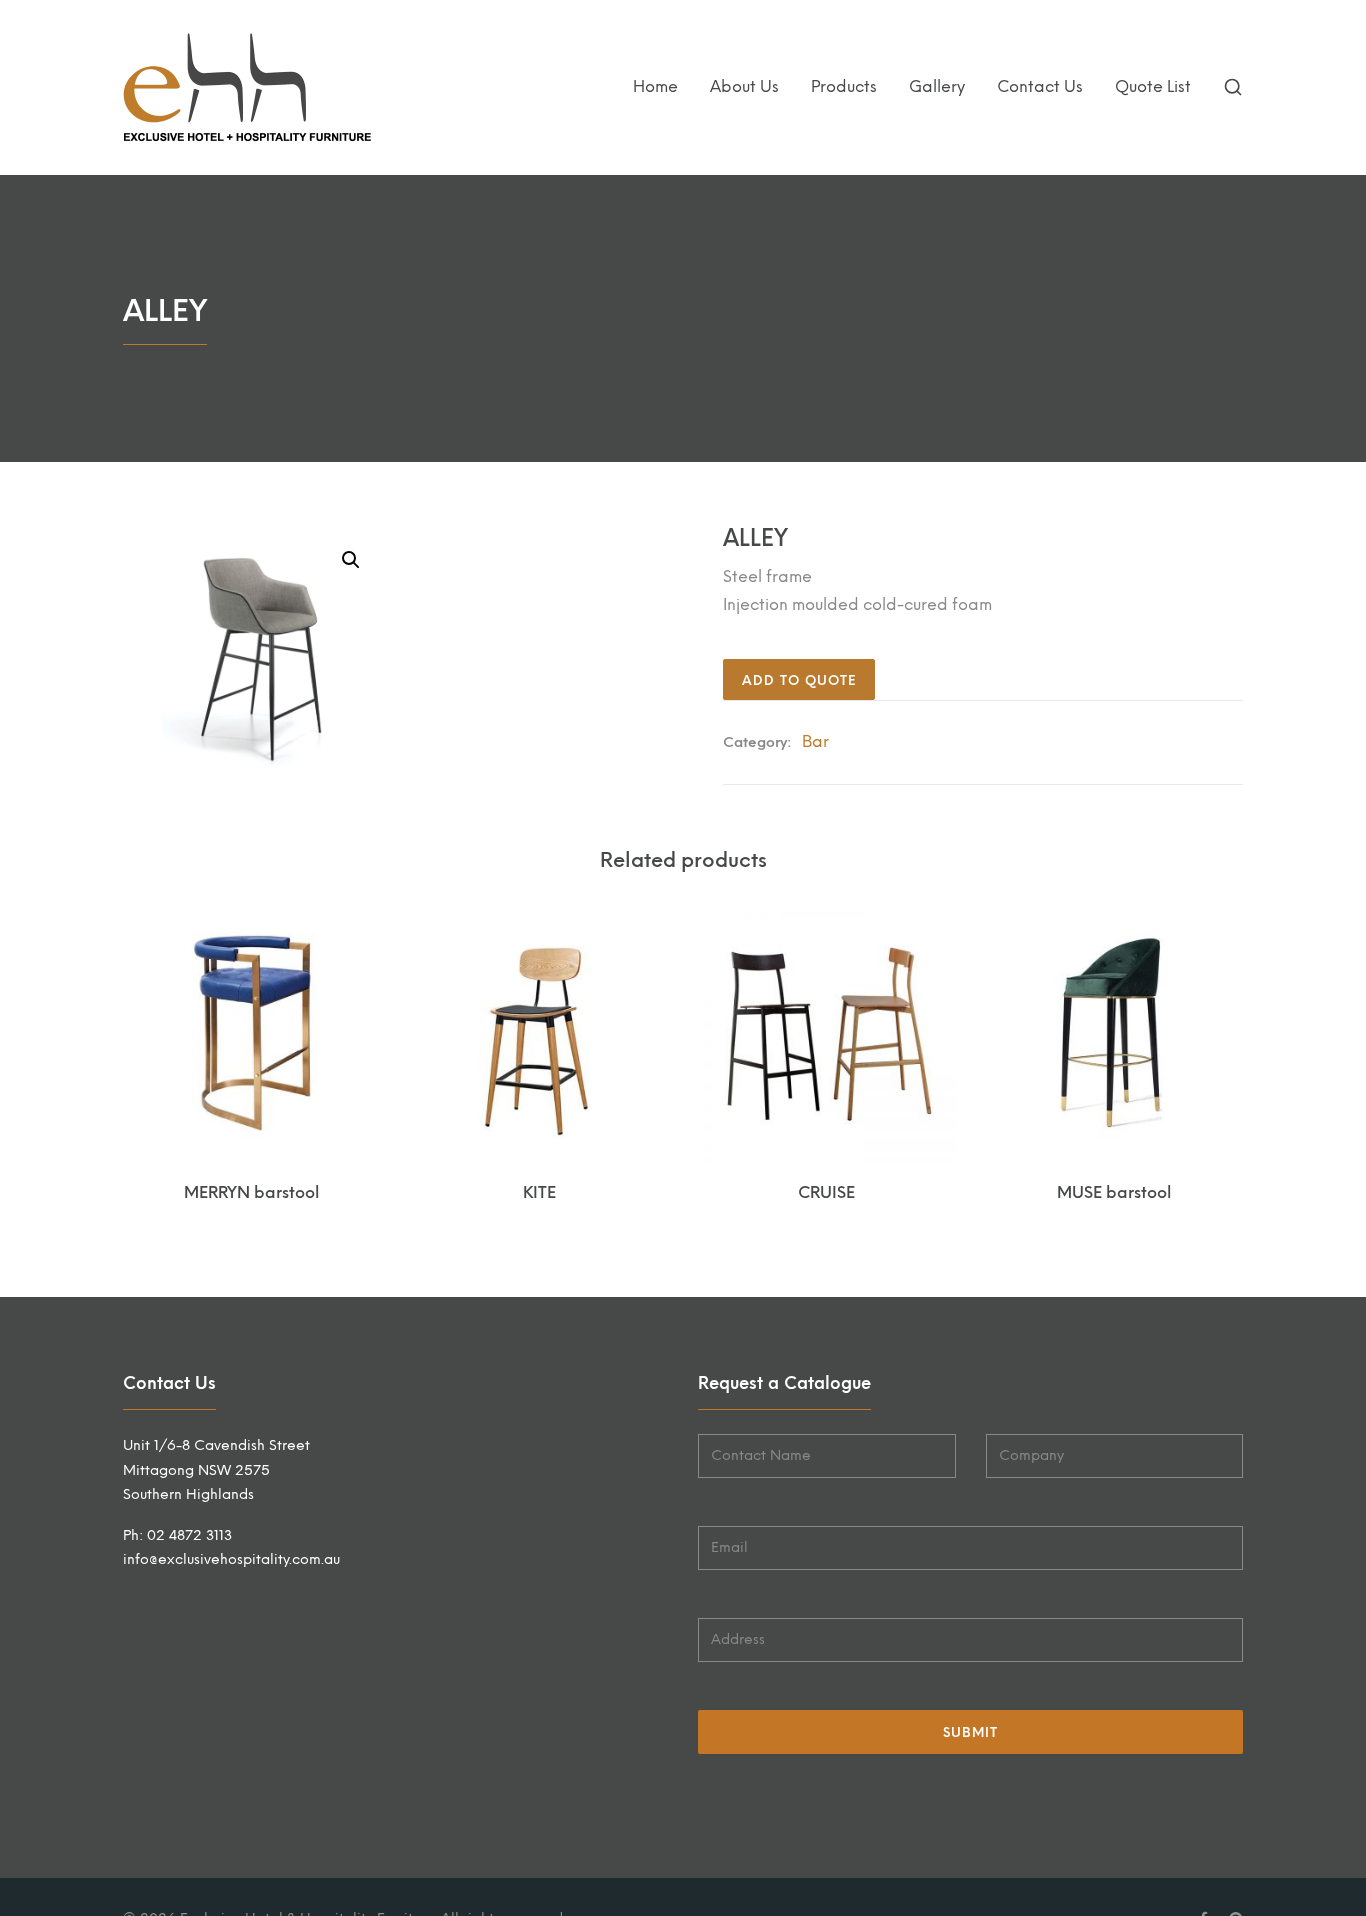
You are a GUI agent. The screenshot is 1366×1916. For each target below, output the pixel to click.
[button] (351, 560)
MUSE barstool (1114, 1192)
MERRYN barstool (251, 1192)
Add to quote (799, 680)
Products (844, 86)
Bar (815, 741)
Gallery (937, 86)
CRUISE (826, 1192)
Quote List (1153, 86)
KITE (539, 1192)
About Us (744, 86)
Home (655, 86)
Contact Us (1040, 86)
